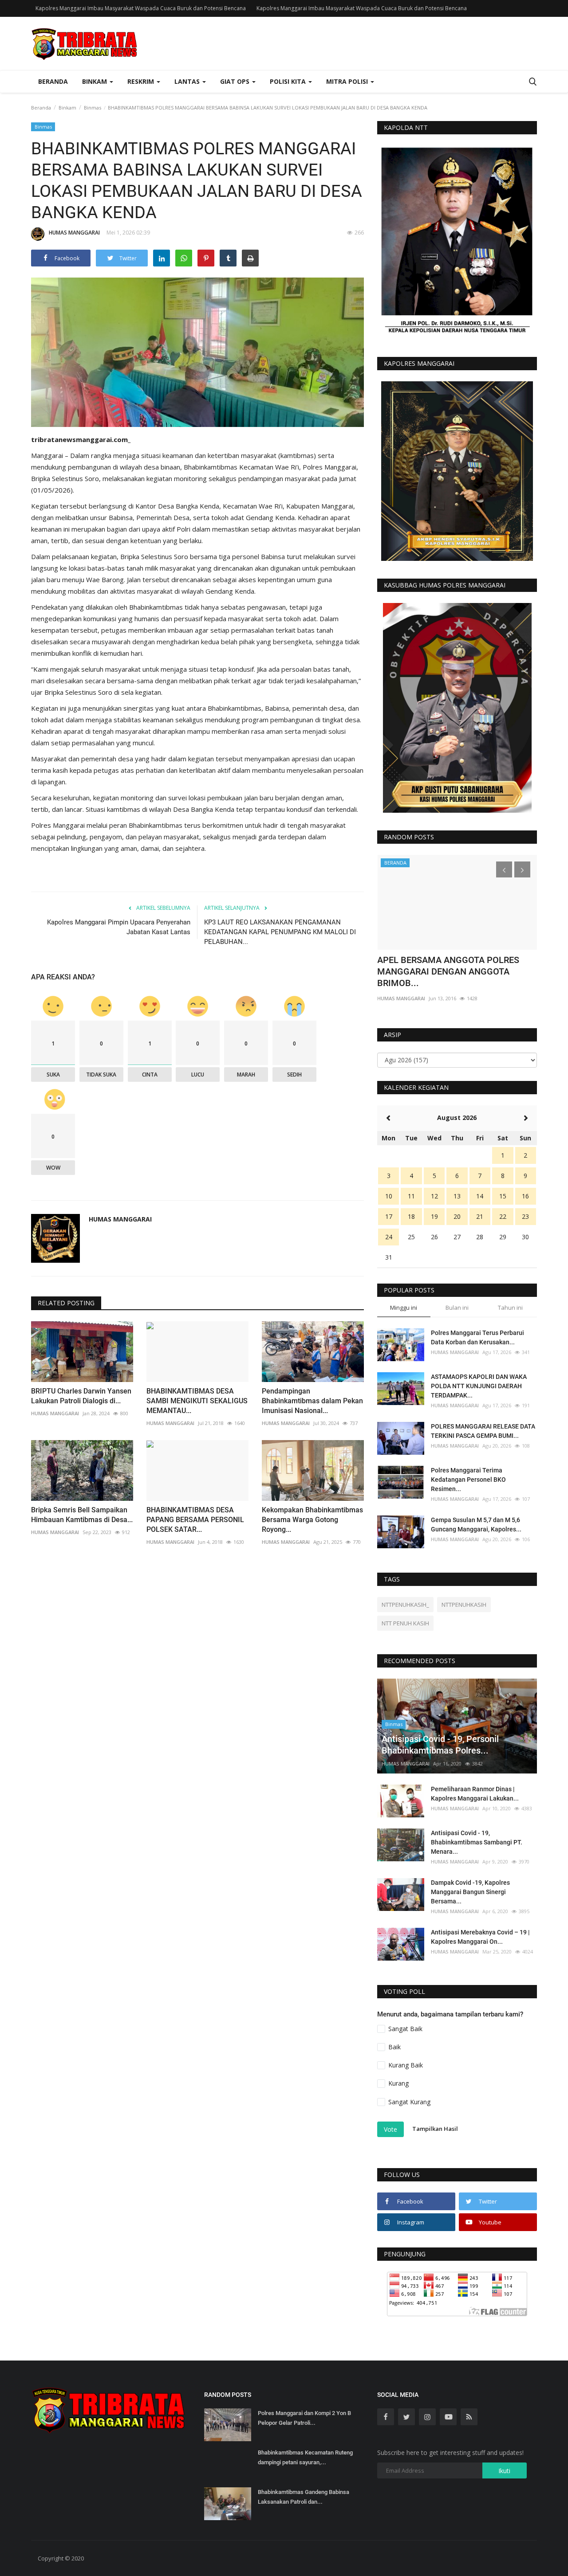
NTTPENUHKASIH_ (405, 1605)
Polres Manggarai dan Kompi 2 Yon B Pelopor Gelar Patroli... (304, 2418)
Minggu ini (404, 1308)
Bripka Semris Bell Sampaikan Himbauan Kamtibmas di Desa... (82, 1515)
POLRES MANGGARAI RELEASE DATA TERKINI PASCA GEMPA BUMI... (483, 1431)
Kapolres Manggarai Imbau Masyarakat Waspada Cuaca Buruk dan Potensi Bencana (141, 8)
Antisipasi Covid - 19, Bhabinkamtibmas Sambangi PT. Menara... (477, 1842)
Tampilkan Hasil (435, 2129)
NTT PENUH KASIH (405, 1623)
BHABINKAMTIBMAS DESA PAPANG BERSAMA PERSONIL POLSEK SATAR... (195, 1520)
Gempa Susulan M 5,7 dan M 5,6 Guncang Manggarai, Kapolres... (476, 1525)
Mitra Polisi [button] (348, 81)
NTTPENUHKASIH (464, 1605)
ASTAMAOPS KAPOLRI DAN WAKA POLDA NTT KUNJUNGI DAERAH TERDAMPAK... (479, 1386)
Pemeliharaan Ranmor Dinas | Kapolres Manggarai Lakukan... (475, 1794)
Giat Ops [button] (236, 81)
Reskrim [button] (142, 81)
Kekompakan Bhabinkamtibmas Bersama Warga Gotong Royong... (312, 1520)
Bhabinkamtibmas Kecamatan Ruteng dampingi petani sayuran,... (305, 2457)
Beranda (53, 81)
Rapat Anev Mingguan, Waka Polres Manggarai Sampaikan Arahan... (448, 966)
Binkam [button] (95, 81)
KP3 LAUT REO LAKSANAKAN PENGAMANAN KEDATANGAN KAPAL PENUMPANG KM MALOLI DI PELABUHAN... (280, 932)
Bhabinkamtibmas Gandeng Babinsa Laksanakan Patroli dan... (304, 2497)
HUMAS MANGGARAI (74, 233)
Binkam (67, 108)
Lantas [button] (188, 81)
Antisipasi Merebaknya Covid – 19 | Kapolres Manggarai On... (480, 1937)
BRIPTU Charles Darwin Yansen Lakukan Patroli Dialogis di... (81, 1396)
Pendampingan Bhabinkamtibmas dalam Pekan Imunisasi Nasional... (312, 1401)
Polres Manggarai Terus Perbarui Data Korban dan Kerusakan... (477, 1337)
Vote (390, 2129)
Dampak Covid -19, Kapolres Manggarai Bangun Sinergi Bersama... (470, 1892)
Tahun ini (510, 1308)
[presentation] (504, 869)
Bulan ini (457, 1308)
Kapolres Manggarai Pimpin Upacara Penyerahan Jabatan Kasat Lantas (119, 927)
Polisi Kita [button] (289, 81)
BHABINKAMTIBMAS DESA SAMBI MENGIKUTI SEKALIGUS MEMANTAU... (197, 1401)
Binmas (93, 108)
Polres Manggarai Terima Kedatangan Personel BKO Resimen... (468, 1480)
